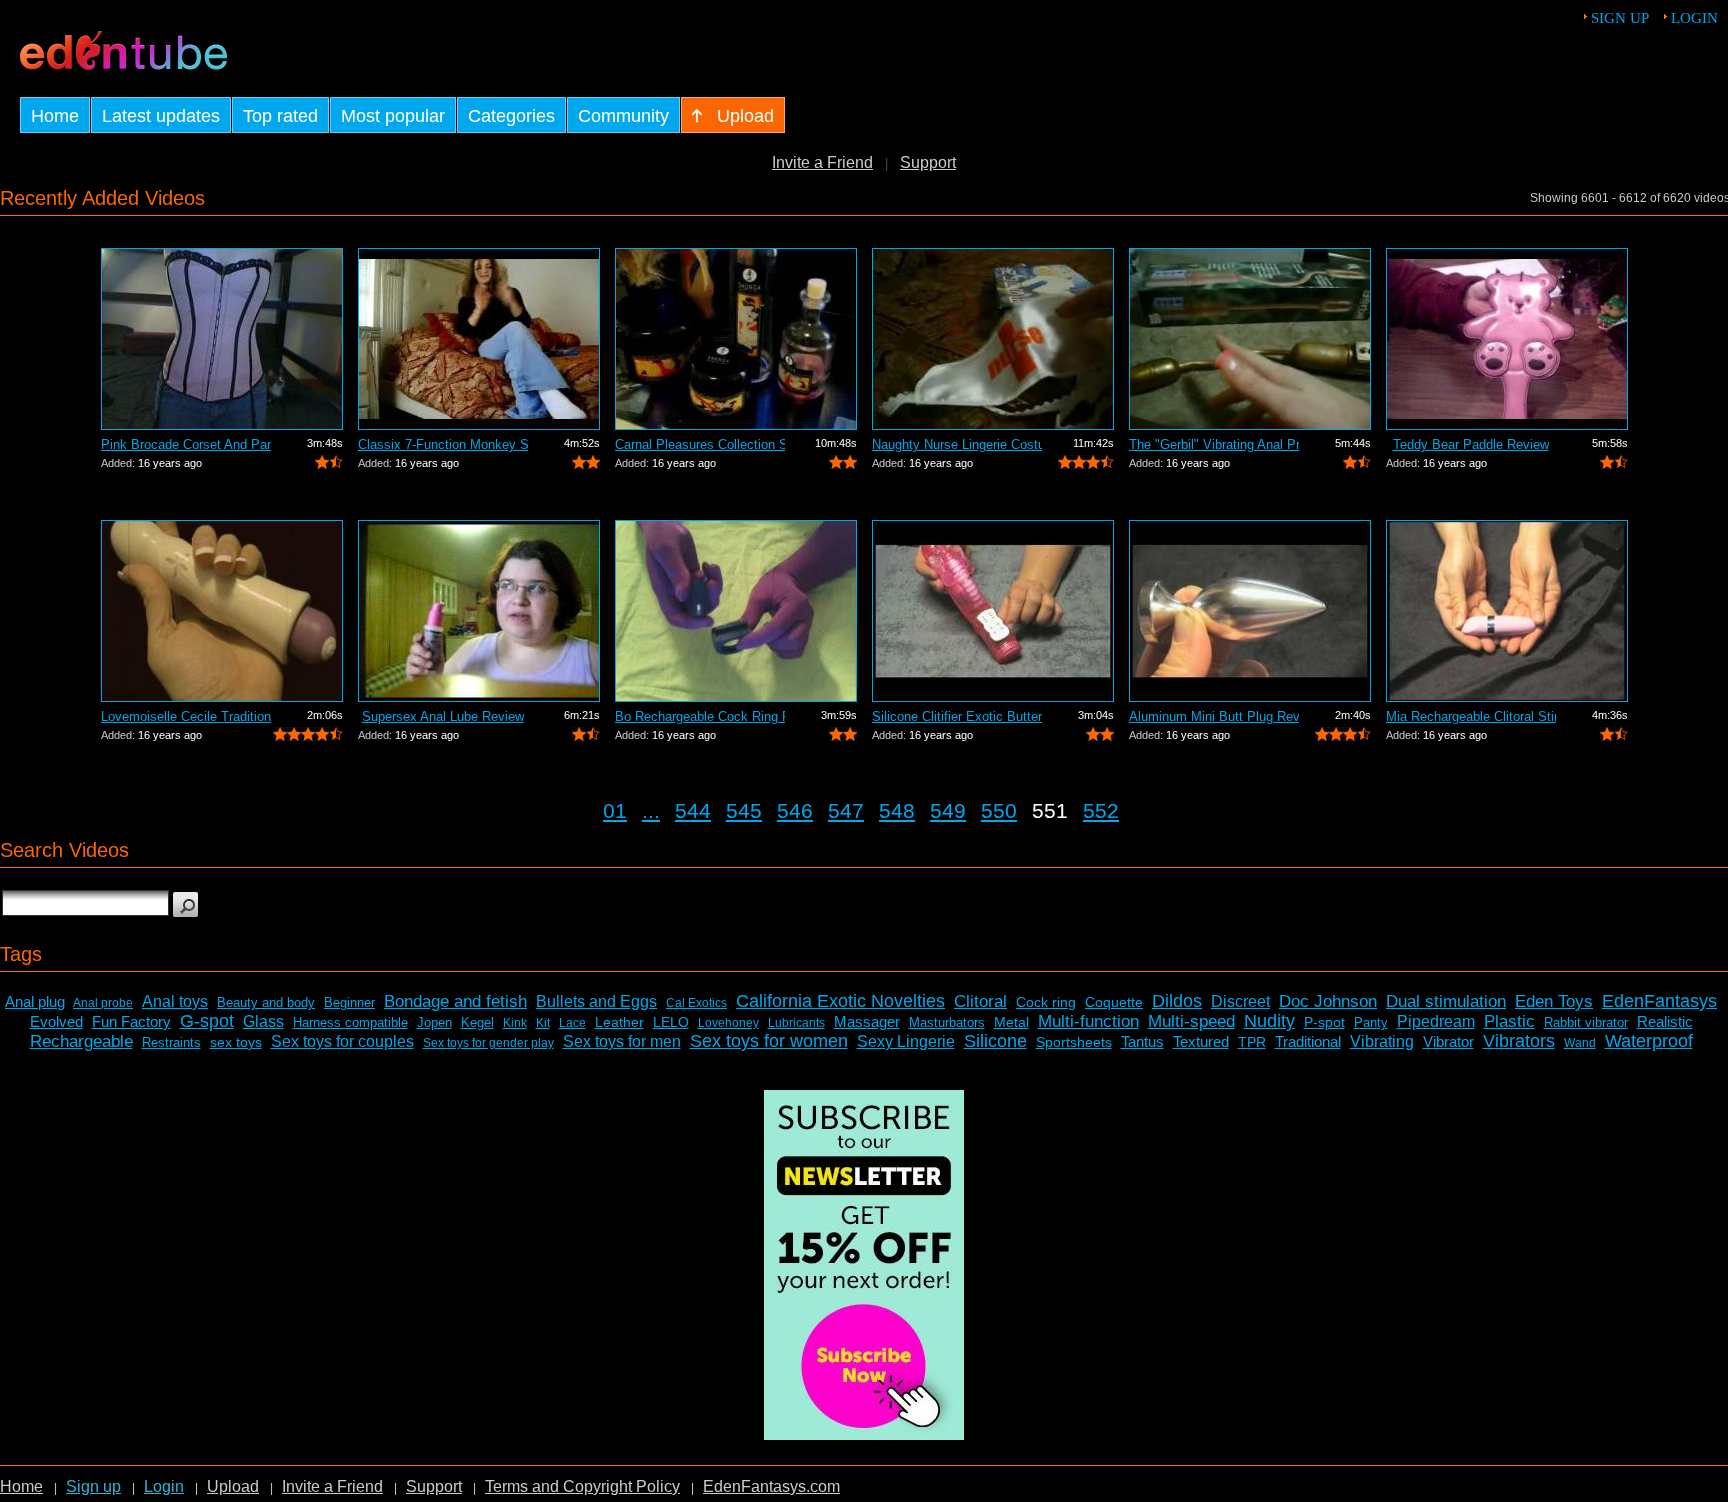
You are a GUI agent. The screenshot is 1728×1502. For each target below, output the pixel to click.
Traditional (1308, 1041)
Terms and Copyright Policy (582, 1486)
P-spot (1324, 1022)
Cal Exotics (696, 1003)
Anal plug (35, 1001)
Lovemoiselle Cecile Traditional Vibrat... (186, 716)
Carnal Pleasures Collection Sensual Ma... (700, 444)
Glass (263, 1021)
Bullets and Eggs (596, 1001)
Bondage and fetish (455, 1001)
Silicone (995, 1041)
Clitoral (980, 1001)
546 (795, 810)
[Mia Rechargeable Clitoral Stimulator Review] (1507, 611)
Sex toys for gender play (488, 1043)
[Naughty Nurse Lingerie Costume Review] (993, 339)
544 (693, 810)
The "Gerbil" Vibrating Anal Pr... (1214, 444)
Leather (619, 1022)
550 (999, 810)
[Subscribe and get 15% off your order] (864, 1434)
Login (1694, 18)
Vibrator (1448, 1041)
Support (928, 162)
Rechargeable (81, 1041)
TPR (1252, 1042)
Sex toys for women (769, 1041)
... (651, 810)
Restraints (171, 1042)
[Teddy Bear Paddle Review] (1507, 339)
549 (948, 810)
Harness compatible (350, 1022)
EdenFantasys (1659, 1001)
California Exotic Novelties (840, 1001)
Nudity (1269, 1021)
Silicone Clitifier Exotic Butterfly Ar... (957, 716)
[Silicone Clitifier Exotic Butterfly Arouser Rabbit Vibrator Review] (993, 611)
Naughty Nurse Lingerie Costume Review (957, 444)
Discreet (1240, 1001)
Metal (1011, 1022)
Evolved (56, 1021)
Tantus (1142, 1041)
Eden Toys (1554, 1001)
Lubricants (796, 1023)
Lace (572, 1023)
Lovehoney (728, 1023)
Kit (543, 1023)
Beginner (349, 1002)
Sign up (1620, 18)
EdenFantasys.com (771, 1486)
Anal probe (103, 1003)
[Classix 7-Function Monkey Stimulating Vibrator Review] (479, 339)
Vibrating (1382, 1041)
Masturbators (947, 1022)
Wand (1580, 1043)
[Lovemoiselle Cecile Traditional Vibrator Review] (222, 611)
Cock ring (1046, 1002)
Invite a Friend (822, 162)
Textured (1201, 1041)
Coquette (1114, 1002)
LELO (671, 1022)
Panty (1371, 1022)
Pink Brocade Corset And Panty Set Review (186, 444)
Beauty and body (266, 1002)
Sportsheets (1074, 1042)
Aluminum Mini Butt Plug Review (1214, 716)
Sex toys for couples (342, 1041)
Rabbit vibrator (1586, 1022)
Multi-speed (1191, 1021)
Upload (233, 1486)
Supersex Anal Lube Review (443, 716)
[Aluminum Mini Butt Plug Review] (1250, 611)
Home (21, 1486)
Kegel (477, 1022)
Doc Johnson (1328, 1001)
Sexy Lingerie (906, 1041)
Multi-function (1088, 1021)
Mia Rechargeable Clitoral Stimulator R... (1471, 716)
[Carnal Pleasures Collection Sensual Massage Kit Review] (736, 339)
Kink (515, 1023)
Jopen (434, 1022)
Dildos (1177, 1001)
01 (615, 810)
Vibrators (1519, 1041)
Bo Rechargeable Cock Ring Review (700, 716)
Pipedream (1436, 1021)
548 (897, 810)
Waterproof (1649, 1041)
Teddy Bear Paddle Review (1471, 444)
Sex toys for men (622, 1041)
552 (1101, 810)
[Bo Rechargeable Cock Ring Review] (736, 611)
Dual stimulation (1446, 1001)
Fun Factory (131, 1021)
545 (744, 810)
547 (846, 810)
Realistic (1665, 1021)
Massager (867, 1021)
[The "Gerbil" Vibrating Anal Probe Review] (1250, 339)
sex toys (236, 1042)
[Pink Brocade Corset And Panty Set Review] (222, 339)
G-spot (207, 1021)
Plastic (1509, 1021)
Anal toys (175, 1001)
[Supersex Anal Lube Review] (479, 611)
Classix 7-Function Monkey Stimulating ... (443, 444)
